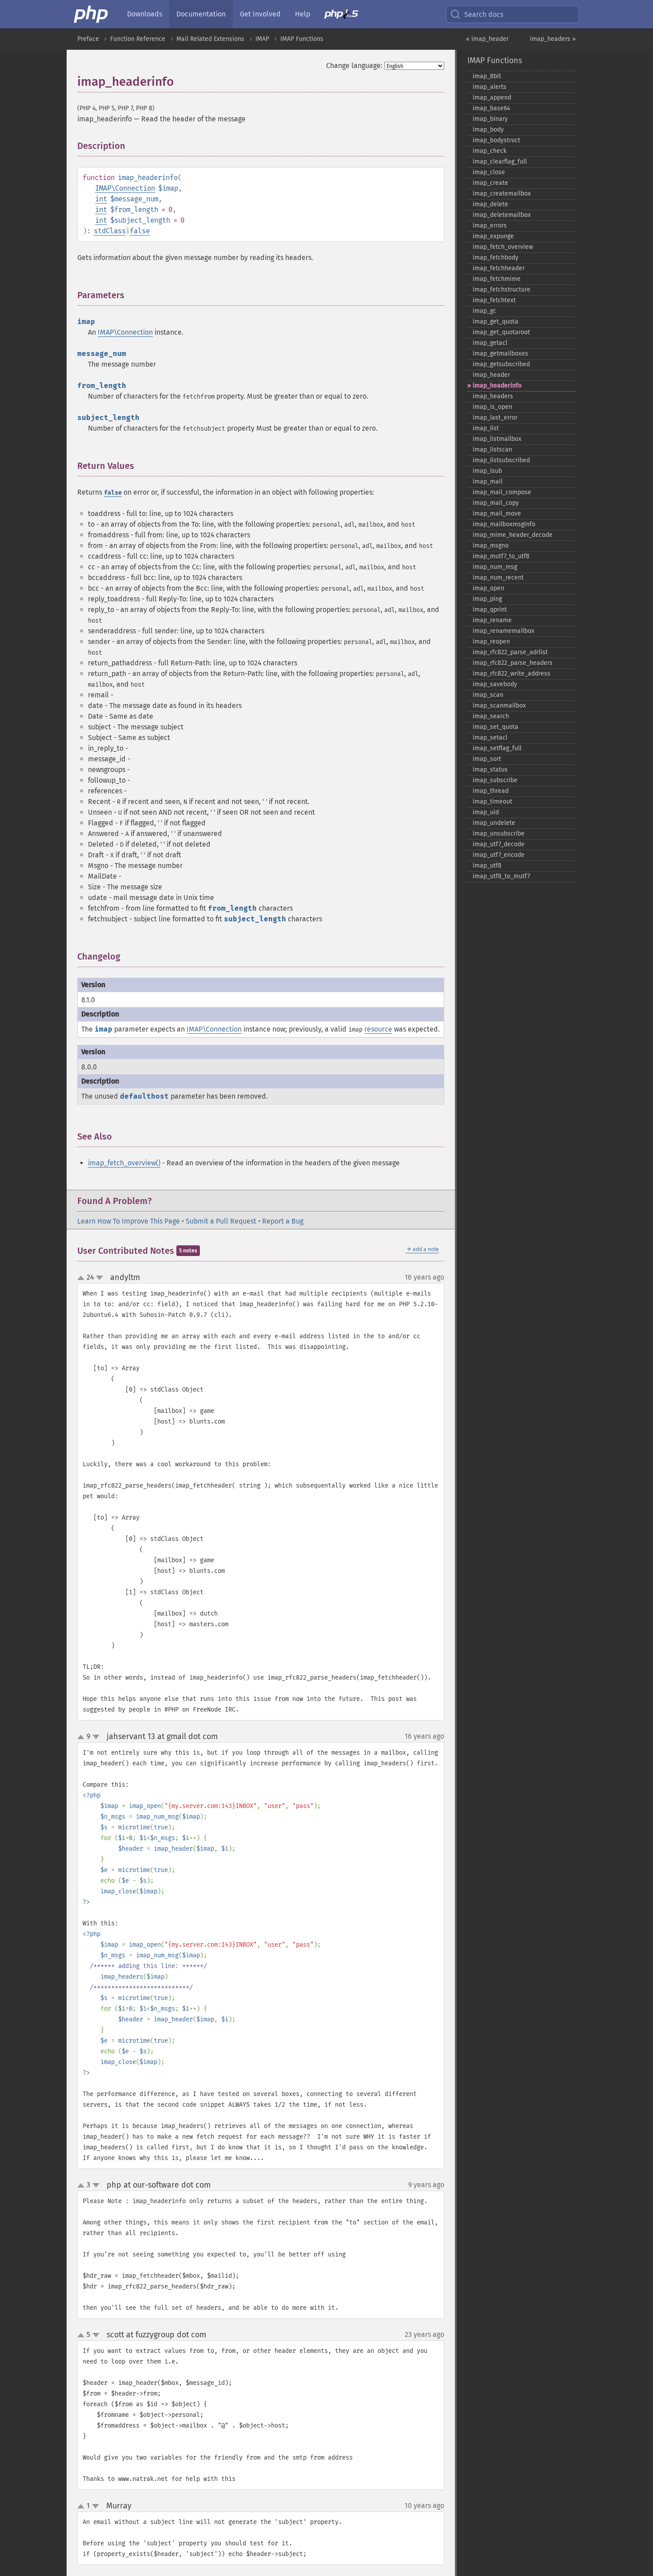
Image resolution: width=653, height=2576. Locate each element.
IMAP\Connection (125, 188)
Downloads (145, 14)
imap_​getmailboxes (500, 354)
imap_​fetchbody (496, 258)
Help (303, 14)
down (100, 1278)
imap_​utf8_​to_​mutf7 (501, 876)
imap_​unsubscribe (499, 834)
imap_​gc (484, 311)
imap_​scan (488, 695)
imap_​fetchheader (499, 268)
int (101, 199)
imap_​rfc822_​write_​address (512, 674)
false (140, 231)
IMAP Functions (302, 39)
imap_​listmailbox (497, 439)
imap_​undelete (494, 823)
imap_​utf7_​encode (499, 855)
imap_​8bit (487, 76)
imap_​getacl (490, 343)
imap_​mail (488, 482)
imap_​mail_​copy (496, 503)
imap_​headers (493, 396)
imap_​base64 (491, 108)
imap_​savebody (495, 684)
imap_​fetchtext (494, 300)
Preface (88, 39)
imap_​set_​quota (496, 727)
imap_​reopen (491, 642)
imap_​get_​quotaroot (501, 332)
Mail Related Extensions (210, 39)
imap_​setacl (490, 738)
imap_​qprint (490, 610)
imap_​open (488, 588)
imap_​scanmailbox (499, 706)
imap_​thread (491, 791)
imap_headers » (553, 39)
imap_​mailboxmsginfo (504, 524)
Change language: (354, 66)
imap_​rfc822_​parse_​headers (513, 663)
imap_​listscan (492, 450)
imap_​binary (490, 119)
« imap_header (487, 39)
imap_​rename (492, 620)
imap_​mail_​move (497, 514)
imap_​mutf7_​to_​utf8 (501, 556)
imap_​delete (490, 204)
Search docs (484, 14)
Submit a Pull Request (221, 1221)
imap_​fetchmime (497, 279)
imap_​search (491, 716)
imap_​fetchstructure (502, 290)
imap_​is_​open (492, 407)
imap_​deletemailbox (502, 215)
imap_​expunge (493, 236)
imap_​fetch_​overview (503, 247)
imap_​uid (486, 812)
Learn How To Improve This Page (129, 1221)
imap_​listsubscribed (501, 460)
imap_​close (489, 172)
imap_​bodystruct (496, 140)
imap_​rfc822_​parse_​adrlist (510, 652)
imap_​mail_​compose (502, 492)
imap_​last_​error (495, 418)
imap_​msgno (491, 546)
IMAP (262, 39)
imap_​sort (487, 759)
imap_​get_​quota (496, 322)
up (83, 1278)
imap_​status (490, 770)
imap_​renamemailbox (504, 631)
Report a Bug (283, 1221)
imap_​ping (487, 599)
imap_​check (490, 151)
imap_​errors (490, 226)
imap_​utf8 (487, 866)
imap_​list (486, 428)
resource (378, 1029)
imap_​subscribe (495, 780)
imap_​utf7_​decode (499, 844)
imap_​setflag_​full (497, 748)
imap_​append (492, 98)
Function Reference (138, 39)
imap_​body (488, 130)
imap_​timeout (492, 802)
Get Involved (260, 14)
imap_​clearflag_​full (500, 162)
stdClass (110, 231)
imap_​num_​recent (498, 578)
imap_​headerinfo (497, 386)
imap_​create (490, 183)
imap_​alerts (490, 87)
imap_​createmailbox (502, 194)
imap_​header (491, 375)
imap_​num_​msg (495, 567)
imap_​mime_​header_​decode (513, 535)
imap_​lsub (487, 471)
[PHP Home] (92, 14)
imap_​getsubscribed (501, 364)
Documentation (201, 14)
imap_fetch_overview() (124, 1163)
